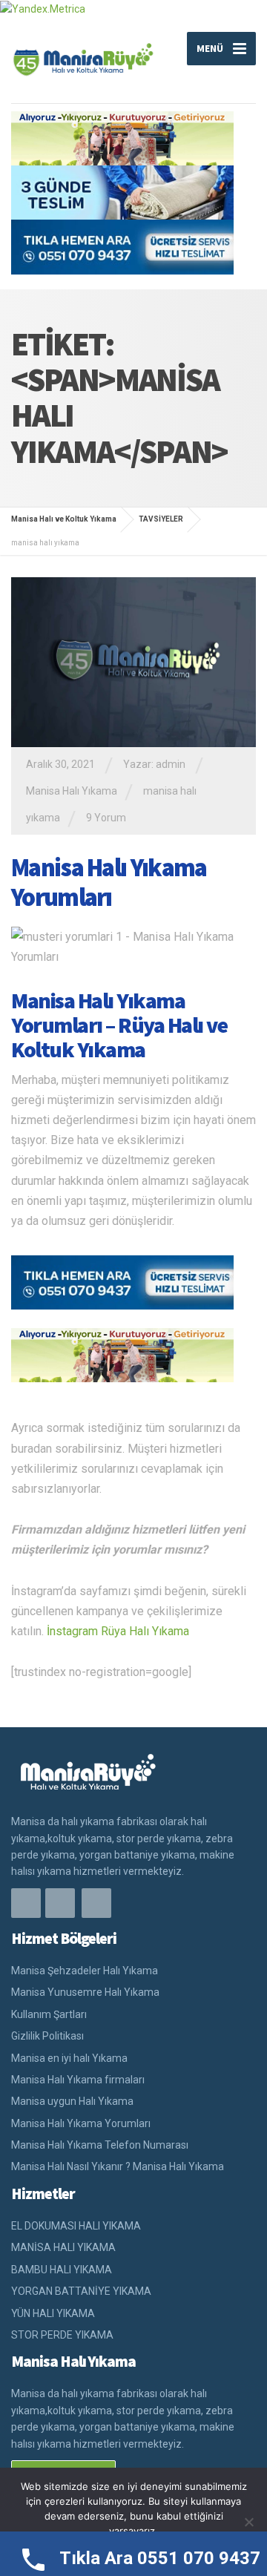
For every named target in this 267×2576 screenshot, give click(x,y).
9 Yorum (106, 818)
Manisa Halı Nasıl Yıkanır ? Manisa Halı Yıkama (118, 2166)
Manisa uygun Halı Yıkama (72, 2101)
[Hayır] (248, 2522)
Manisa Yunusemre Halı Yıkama (85, 1992)
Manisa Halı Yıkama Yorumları (109, 883)
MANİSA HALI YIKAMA (63, 2247)
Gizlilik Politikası (47, 2036)
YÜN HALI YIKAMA (53, 2313)
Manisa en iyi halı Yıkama (69, 2058)
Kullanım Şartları (49, 2014)
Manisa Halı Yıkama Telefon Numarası (100, 2145)
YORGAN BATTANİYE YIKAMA (81, 2291)
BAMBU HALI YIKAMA (62, 2270)
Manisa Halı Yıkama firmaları (78, 2080)
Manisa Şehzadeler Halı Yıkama (85, 1971)
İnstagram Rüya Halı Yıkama (118, 1631)
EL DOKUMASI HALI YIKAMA (76, 2226)
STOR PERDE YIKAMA (62, 2335)
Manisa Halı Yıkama (72, 791)
